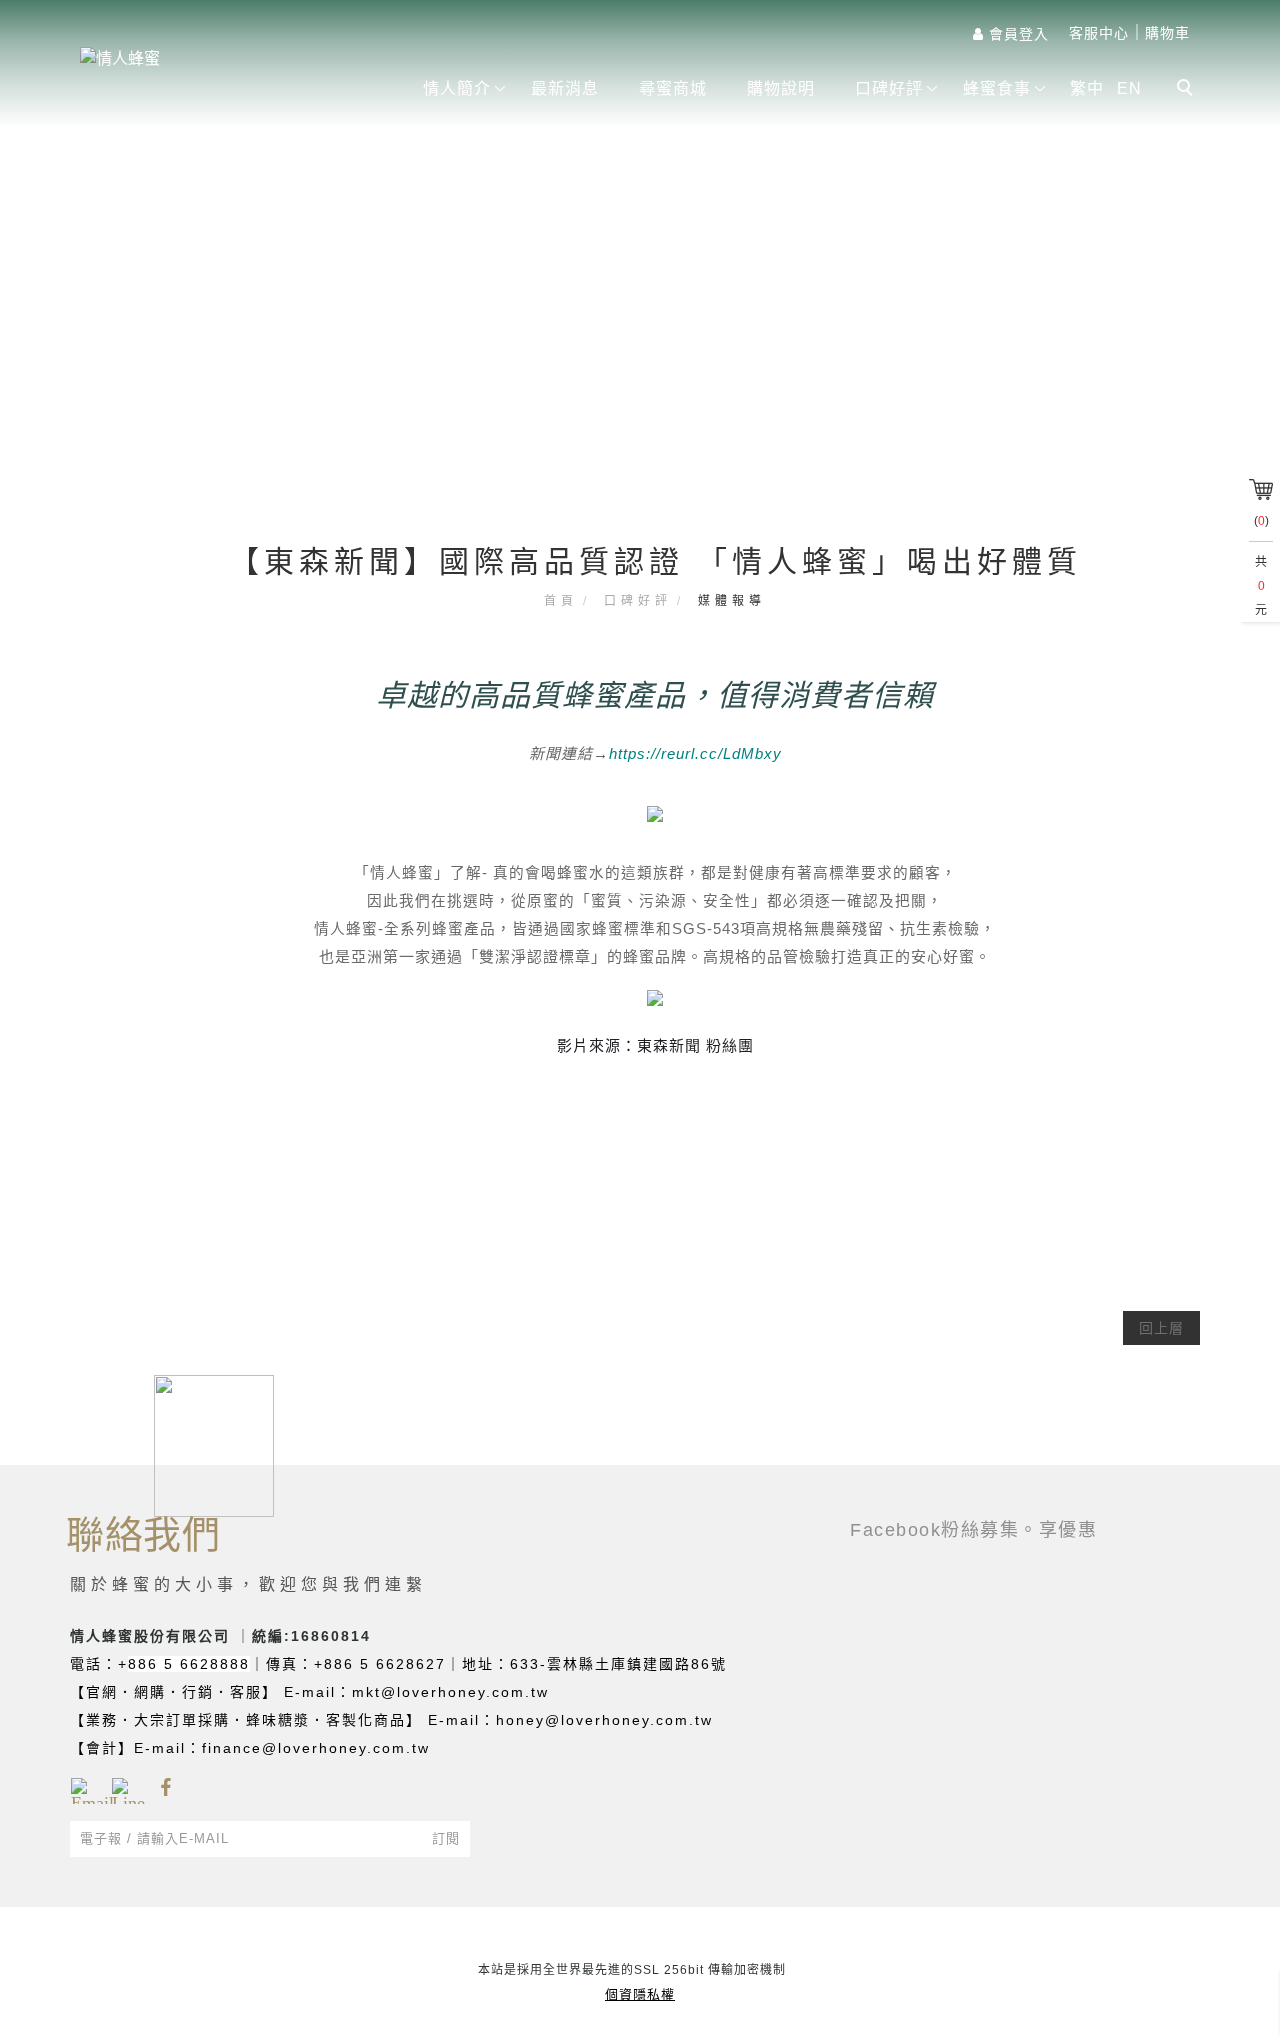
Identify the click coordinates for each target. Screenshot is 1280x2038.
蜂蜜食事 (997, 88)
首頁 (561, 601)
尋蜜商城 (673, 88)
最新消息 (565, 88)
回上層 (1161, 1328)
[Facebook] (165, 1788)
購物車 (1167, 33)
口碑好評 (889, 88)
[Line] (124, 1788)
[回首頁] (230, 59)
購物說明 (781, 88)
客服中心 (1099, 33)
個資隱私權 (640, 1994)
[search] (1188, 90)
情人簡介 (457, 88)
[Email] (83, 1788)
